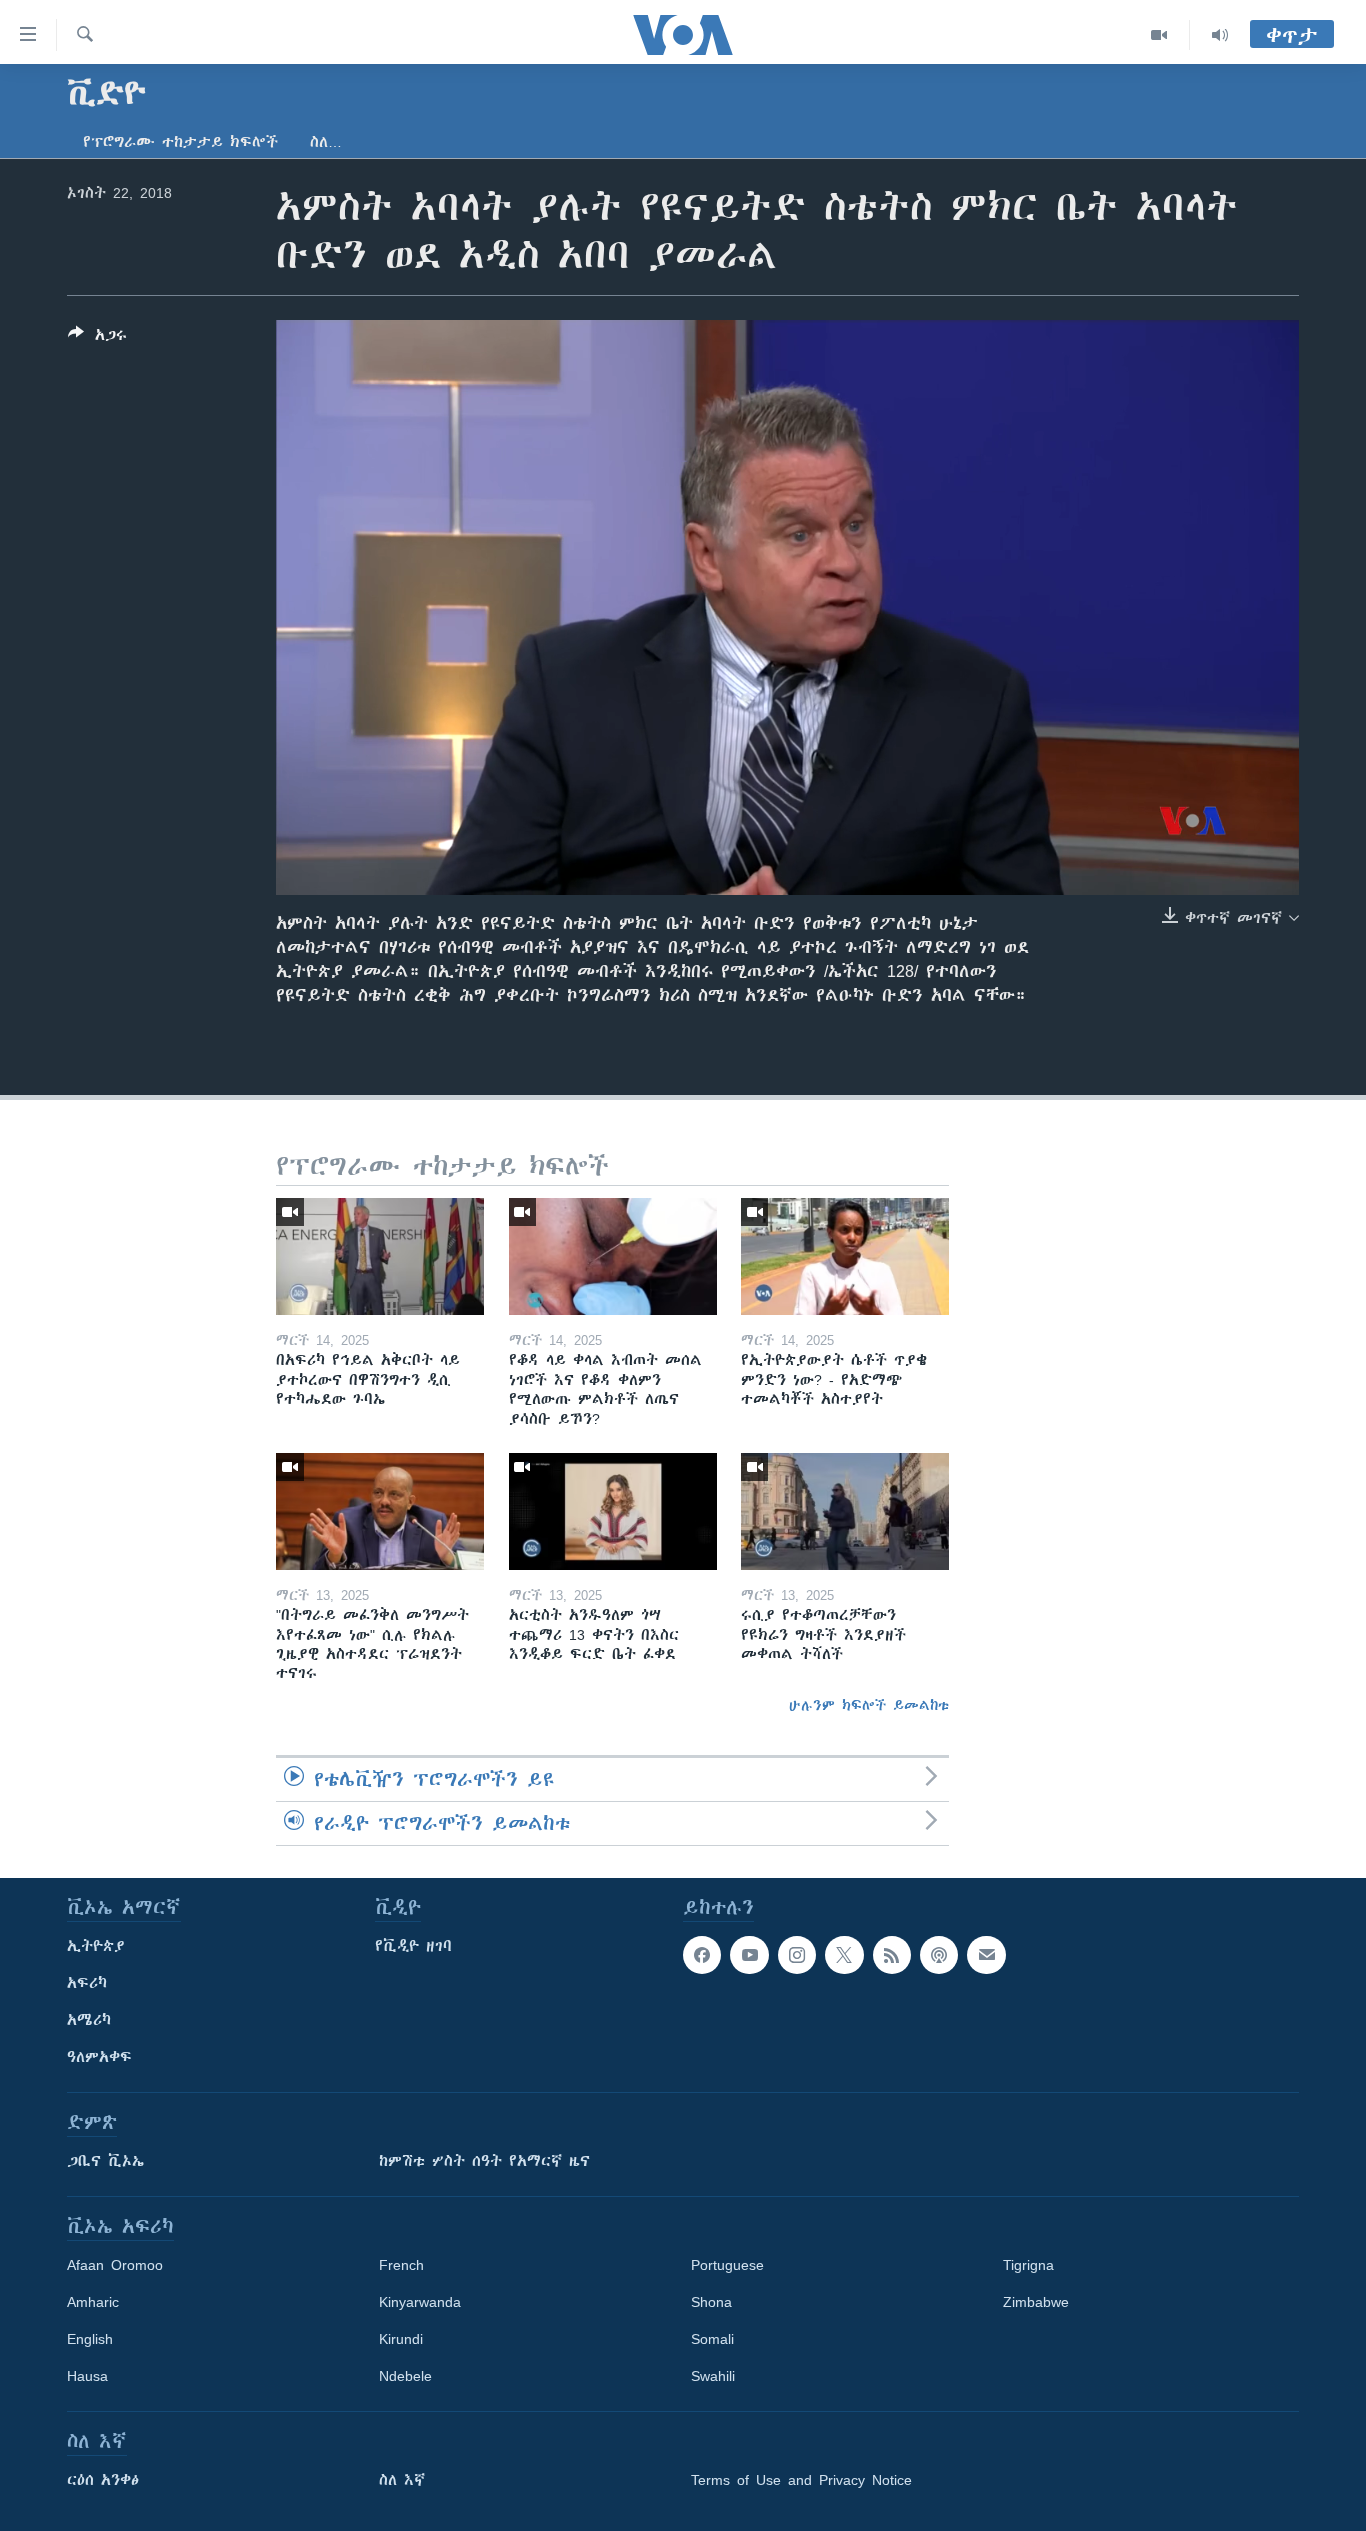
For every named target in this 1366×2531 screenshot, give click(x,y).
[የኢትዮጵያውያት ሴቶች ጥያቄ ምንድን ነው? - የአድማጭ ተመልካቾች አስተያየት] (845, 1256)
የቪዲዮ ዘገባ (413, 1946)
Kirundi (401, 2339)
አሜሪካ (89, 2020)
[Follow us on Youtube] (749, 1955)
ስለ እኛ (402, 2480)
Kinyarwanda (420, 2302)
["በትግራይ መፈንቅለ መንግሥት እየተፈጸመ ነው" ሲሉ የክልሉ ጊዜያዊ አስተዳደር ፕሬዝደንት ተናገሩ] (380, 1511)
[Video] (1159, 35)
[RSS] (892, 1955)
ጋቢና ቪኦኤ (105, 2161)
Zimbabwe (1036, 2302)
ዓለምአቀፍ (99, 2057)
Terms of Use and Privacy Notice (801, 2480)
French (401, 2265)
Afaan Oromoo (115, 2265)
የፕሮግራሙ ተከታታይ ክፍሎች (180, 142)
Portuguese (727, 2265)
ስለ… (326, 142)
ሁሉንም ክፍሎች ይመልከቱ (869, 1705)
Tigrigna (1028, 2265)
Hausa (87, 2376)
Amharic (93, 2302)
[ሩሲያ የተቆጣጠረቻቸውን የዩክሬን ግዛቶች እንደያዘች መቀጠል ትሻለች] (845, 1511)
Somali (712, 2339)
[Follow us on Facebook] (702, 1955)
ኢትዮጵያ (96, 1946)
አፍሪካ (87, 1983)
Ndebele (405, 2376)
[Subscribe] (986, 1955)
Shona (711, 2302)
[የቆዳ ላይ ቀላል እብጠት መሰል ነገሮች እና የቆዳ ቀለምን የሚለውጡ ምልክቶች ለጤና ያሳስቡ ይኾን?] (613, 1256)
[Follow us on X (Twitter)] (844, 1955)
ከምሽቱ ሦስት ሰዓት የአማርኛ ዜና (484, 2161)
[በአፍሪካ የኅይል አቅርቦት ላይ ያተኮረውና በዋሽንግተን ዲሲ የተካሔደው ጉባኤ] (380, 1256)
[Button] (97, 338)
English (90, 2339)
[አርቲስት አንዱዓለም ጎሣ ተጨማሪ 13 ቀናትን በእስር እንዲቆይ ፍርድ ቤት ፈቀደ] (613, 1511)
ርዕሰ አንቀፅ (103, 2480)
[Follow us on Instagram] (797, 1955)
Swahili (713, 2376)
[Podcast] (939, 1955)
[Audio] (1220, 35)
